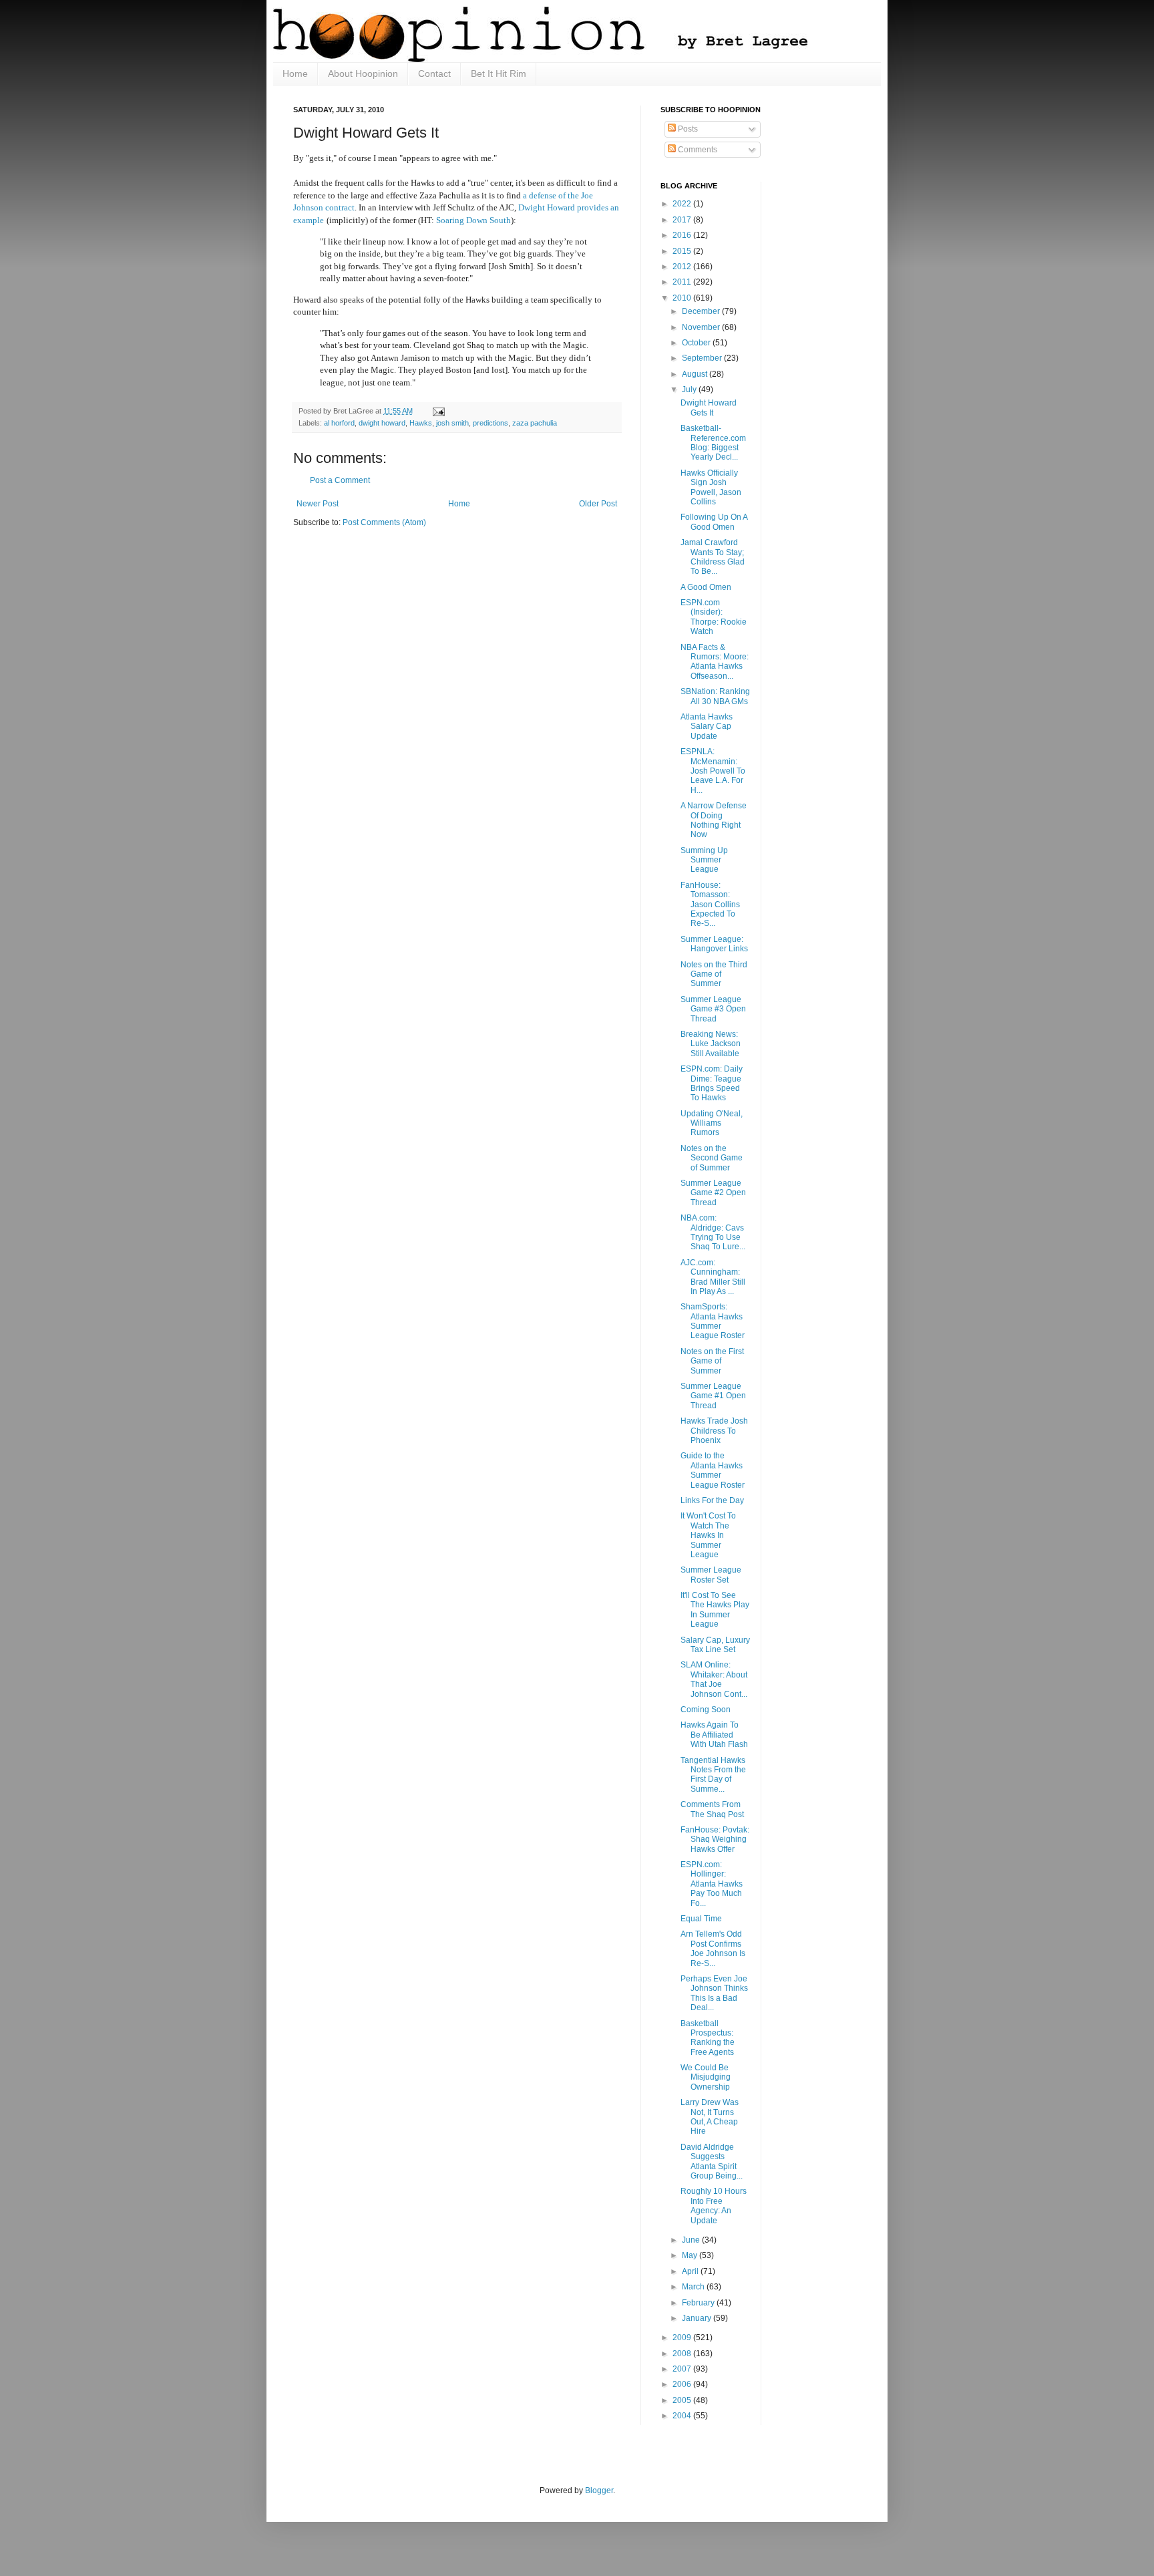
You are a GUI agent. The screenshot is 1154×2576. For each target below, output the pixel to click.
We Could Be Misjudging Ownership (706, 2077)
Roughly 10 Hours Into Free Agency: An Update (714, 2206)
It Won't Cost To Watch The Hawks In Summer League (708, 1535)
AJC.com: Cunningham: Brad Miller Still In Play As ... (713, 1277)
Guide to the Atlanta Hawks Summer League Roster (713, 1470)
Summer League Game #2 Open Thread (713, 1193)
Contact (434, 73)
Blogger (599, 2490)
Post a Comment (340, 480)
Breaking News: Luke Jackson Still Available (711, 1044)
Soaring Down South (473, 220)
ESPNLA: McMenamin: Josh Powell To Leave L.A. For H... (713, 771)
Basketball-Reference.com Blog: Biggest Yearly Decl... (713, 443)
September (703, 358)
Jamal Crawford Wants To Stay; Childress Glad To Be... (713, 557)
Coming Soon (706, 1710)
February (699, 2303)
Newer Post (318, 504)
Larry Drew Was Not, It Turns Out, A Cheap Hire (710, 2117)
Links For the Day (712, 1500)
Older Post (598, 504)
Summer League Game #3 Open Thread (713, 1009)
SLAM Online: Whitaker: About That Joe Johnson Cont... (714, 1679)
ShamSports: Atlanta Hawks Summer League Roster (713, 1321)
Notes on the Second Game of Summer (712, 1158)
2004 (683, 2416)
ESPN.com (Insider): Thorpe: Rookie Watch (714, 617)
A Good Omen (706, 587)
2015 (683, 251)
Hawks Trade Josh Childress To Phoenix (714, 1431)
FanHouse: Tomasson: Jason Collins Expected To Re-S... (710, 905)
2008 (683, 2354)
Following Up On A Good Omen (714, 522)
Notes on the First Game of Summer (712, 1361)
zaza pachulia (535, 423)
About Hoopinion (363, 73)
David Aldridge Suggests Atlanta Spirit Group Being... (712, 2161)
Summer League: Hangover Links (714, 944)
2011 (683, 282)
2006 (683, 2384)
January (698, 2318)
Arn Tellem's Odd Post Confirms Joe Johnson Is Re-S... (713, 1948)
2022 (683, 204)
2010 (683, 298)
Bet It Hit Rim (499, 73)
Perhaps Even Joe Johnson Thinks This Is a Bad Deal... (714, 1993)
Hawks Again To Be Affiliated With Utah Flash (714, 1735)
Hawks (421, 423)
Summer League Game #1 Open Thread (713, 1396)
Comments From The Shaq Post (712, 1809)
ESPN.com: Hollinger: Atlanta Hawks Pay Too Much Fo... (712, 1884)
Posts (687, 129)
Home (295, 73)
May (691, 2255)
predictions (491, 423)
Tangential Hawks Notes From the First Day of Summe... (713, 1775)
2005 (683, 2400)
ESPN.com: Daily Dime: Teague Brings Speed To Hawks (712, 1083)
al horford (339, 423)
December (702, 311)
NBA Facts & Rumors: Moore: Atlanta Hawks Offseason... (715, 662)
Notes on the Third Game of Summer (714, 974)
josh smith (452, 423)
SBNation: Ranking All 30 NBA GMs (715, 696)
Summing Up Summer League (704, 860)
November (702, 327)
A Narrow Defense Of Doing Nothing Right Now (714, 820)
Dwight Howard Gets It (709, 408)
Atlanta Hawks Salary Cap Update (707, 727)
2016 (683, 235)
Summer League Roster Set (711, 1575)
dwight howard (382, 423)
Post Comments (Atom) (384, 522)
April (691, 2271)
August (696, 374)
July (690, 389)
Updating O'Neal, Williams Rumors (712, 1123)
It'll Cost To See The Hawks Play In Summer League (715, 1610)
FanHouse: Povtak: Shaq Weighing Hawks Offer (715, 1839)
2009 (683, 2338)
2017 (683, 220)
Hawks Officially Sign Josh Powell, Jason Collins (711, 487)
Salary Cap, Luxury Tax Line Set (715, 1645)
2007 (683, 2369)
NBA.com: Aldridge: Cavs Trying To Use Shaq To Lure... (713, 1232)
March (694, 2287)
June (692, 2240)
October (697, 343)
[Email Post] (437, 411)
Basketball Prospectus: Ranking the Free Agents (708, 2038)
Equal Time (701, 1919)
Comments (697, 150)
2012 (683, 267)
